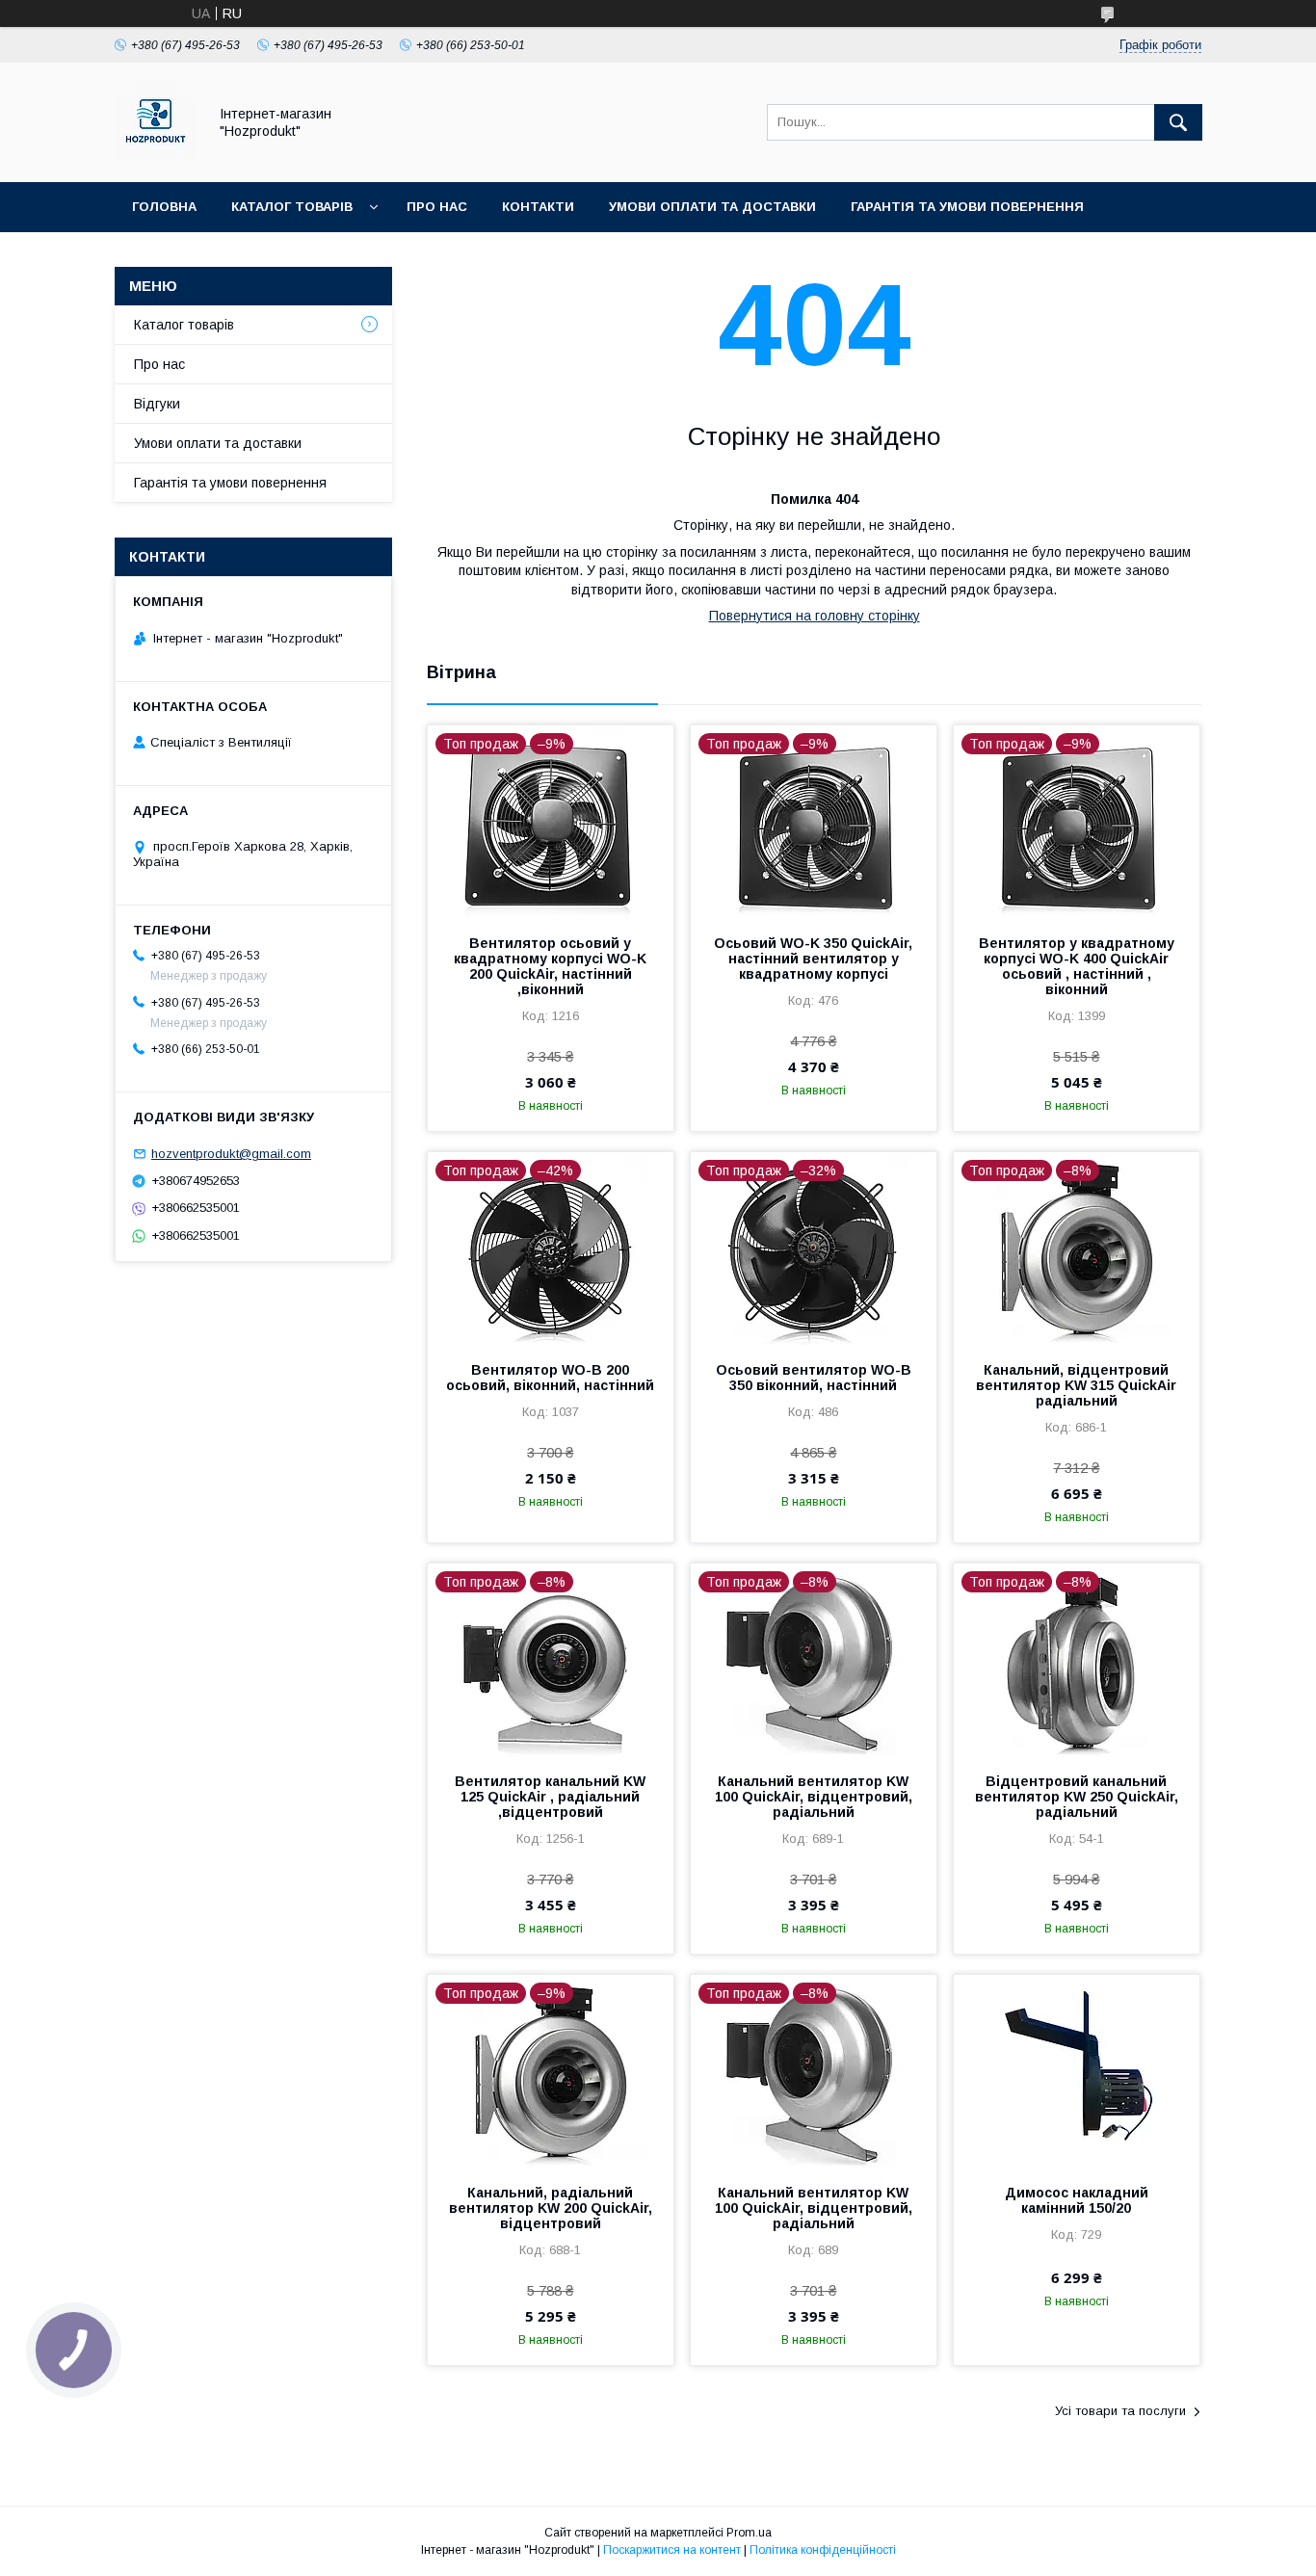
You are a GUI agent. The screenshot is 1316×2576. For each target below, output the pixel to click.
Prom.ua (749, 2533)
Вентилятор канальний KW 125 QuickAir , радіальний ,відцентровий (550, 1797)
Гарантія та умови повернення (967, 207)
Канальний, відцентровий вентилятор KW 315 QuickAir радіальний (1076, 1385)
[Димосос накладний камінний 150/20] (1077, 2071)
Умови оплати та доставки (712, 207)
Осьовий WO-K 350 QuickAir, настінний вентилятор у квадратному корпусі (813, 959)
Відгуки (157, 404)
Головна (164, 207)
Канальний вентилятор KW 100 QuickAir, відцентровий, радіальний (814, 1797)
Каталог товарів (292, 207)
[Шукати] (1178, 122)
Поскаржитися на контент (672, 2550)
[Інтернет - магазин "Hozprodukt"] (156, 157)
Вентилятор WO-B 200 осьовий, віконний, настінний (550, 1378)
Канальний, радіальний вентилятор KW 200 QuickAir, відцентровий (551, 2208)
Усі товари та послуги (1120, 2411)
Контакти (538, 207)
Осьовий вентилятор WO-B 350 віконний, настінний (814, 1378)
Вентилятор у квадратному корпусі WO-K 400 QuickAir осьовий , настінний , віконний (1077, 966)
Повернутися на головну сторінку (815, 616)
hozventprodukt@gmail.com (231, 1154)
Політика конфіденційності (823, 2550)
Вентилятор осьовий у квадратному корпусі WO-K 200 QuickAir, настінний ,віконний (550, 966)
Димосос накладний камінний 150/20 (1077, 2200)
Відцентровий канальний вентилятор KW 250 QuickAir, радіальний (1077, 1797)
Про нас (437, 207)
